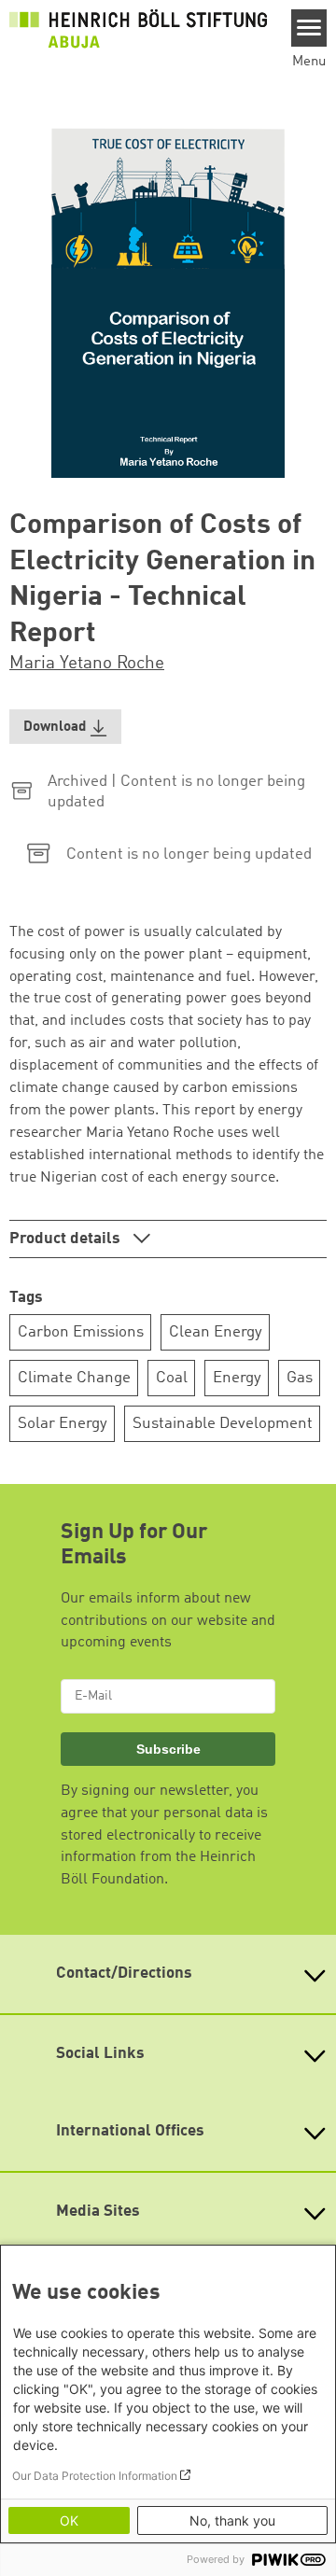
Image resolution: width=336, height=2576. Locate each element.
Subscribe (168, 1749)
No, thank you (232, 2520)
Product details (67, 1239)
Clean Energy (216, 1332)
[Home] (138, 29)
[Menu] (309, 28)
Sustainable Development (223, 1424)
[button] (65, 727)
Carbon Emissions (81, 1332)
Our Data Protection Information (95, 2476)
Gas (300, 1378)
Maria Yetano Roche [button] (87, 664)
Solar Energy (63, 1424)
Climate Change (74, 1378)
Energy (237, 1378)
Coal (172, 1378)
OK (69, 2520)
